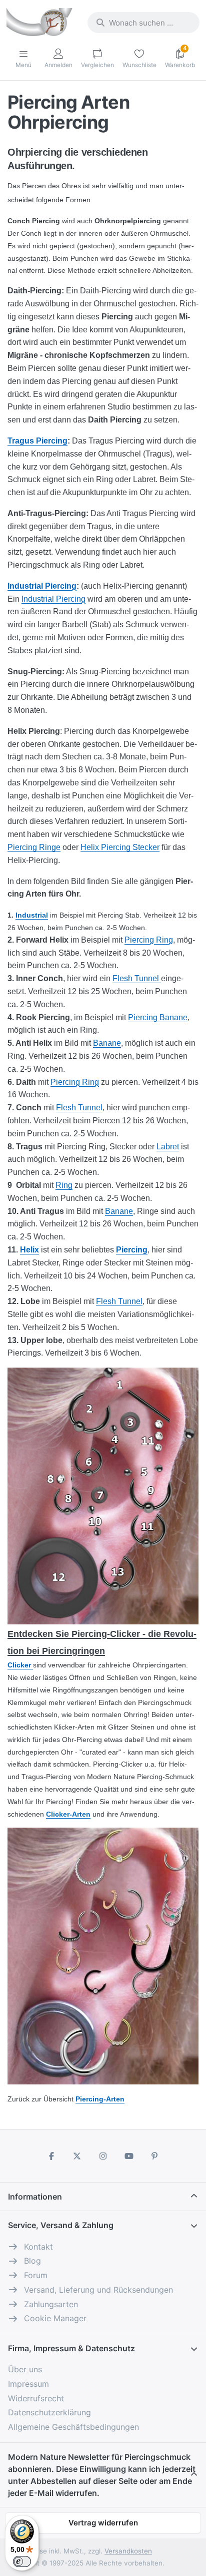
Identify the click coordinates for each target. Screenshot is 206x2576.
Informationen (35, 2197)
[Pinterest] (154, 2156)
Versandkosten (128, 2551)
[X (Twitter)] (77, 2156)
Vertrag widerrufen (103, 2523)
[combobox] (143, 23)
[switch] (22, 2561)
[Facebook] (51, 2156)
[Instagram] (103, 2156)
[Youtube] (129, 2156)
